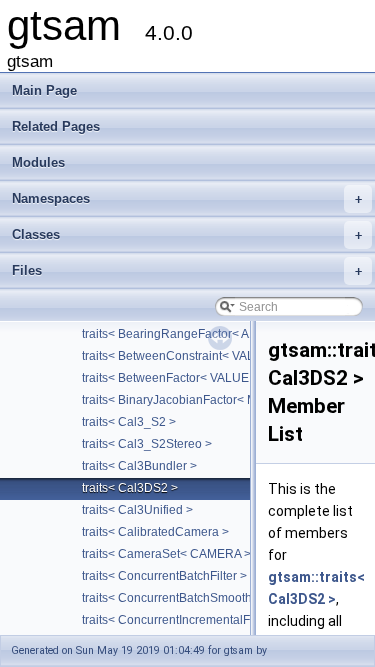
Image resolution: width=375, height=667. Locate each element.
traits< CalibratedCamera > (155, 532)
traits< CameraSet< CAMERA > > (171, 554)
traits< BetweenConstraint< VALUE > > (186, 356)
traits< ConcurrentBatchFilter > (164, 576)
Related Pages (56, 126)
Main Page (44, 90)
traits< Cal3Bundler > (139, 466)
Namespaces (187, 198)
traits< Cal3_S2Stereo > (147, 444)
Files (187, 270)
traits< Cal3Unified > (137, 510)
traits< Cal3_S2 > (129, 422)
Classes (187, 234)
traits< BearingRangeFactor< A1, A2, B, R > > (203, 334)
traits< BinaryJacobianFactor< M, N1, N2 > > (201, 400)
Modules (38, 162)
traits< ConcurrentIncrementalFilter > (181, 620)
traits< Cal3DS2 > (130, 488)
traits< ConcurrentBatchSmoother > (177, 598)
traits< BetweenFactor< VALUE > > (175, 378)
